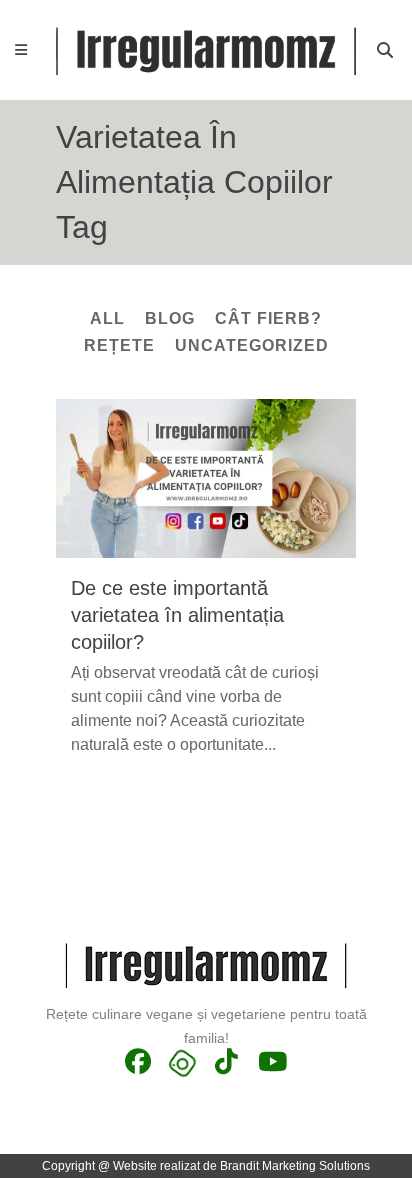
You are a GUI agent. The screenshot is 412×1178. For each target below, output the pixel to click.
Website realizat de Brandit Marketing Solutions (241, 1166)
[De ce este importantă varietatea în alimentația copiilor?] (206, 479)
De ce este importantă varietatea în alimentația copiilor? (177, 615)
